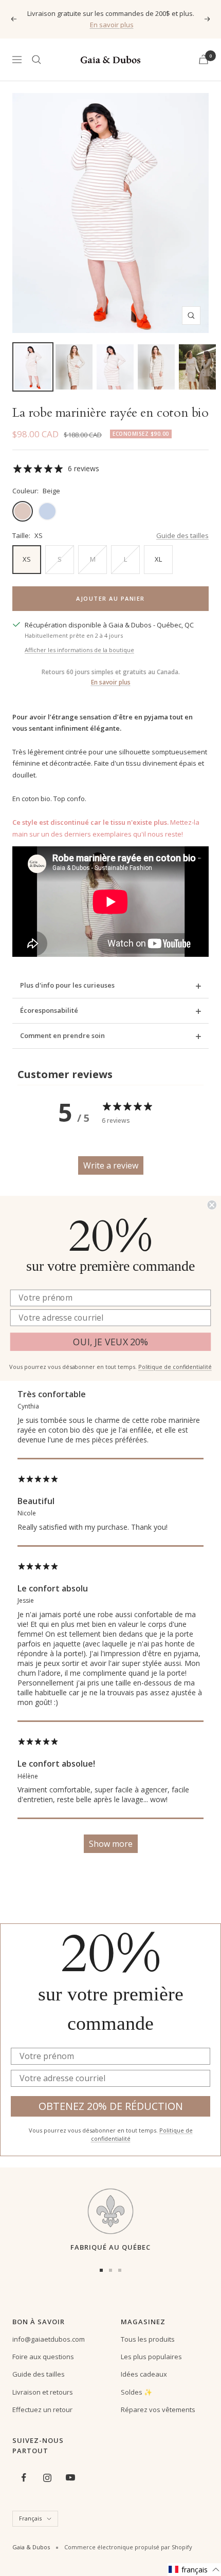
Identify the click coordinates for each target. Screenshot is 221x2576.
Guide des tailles (182, 535)
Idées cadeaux (144, 2374)
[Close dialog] (212, 1204)
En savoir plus (112, 25)
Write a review (111, 1165)
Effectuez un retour (42, 2410)
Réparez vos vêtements (158, 2410)
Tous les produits (148, 2339)
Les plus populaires (151, 2357)
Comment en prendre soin (62, 1035)
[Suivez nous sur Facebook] (24, 2478)
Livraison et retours (43, 2392)
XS (27, 559)
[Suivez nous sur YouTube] (70, 2478)
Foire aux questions (43, 2357)
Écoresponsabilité (49, 1010)
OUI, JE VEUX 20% (110, 1342)
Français (30, 2518)
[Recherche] (36, 60)
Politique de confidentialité (175, 1367)
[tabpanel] (110, 1547)
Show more (111, 1844)
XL (158, 559)
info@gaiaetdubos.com (49, 2339)
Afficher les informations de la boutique (79, 650)
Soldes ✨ (136, 2392)
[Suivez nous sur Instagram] (47, 2478)
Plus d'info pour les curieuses (67, 985)
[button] (194, 2570)
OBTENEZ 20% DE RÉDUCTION (111, 2106)
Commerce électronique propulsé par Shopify (128, 2547)
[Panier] (204, 59)
